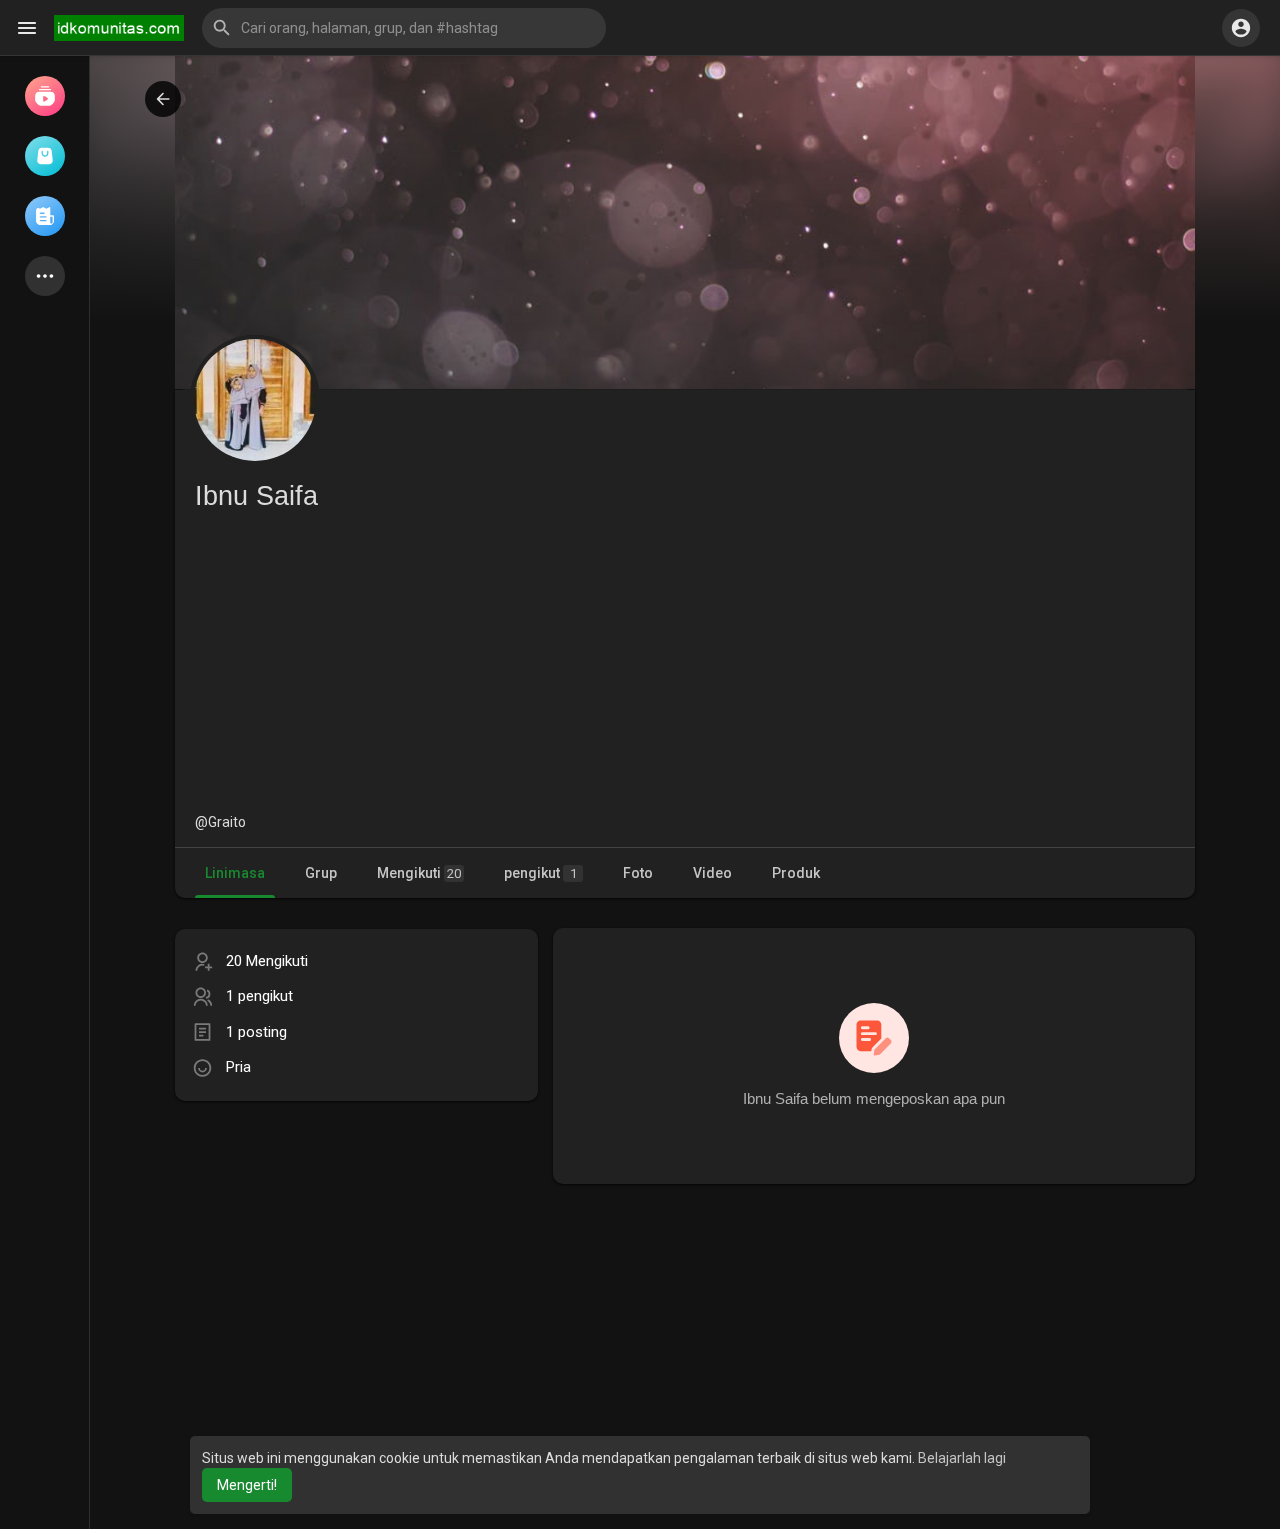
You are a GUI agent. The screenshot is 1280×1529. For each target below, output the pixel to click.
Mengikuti (419, 873)
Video (712, 873)
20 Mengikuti (267, 961)
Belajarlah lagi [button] (962, 1458)
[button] (404, 28)
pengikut (540, 873)
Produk (796, 873)
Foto (638, 873)
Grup (321, 873)
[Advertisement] (685, 662)
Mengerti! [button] (247, 1485)
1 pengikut (259, 996)
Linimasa (235, 873)
